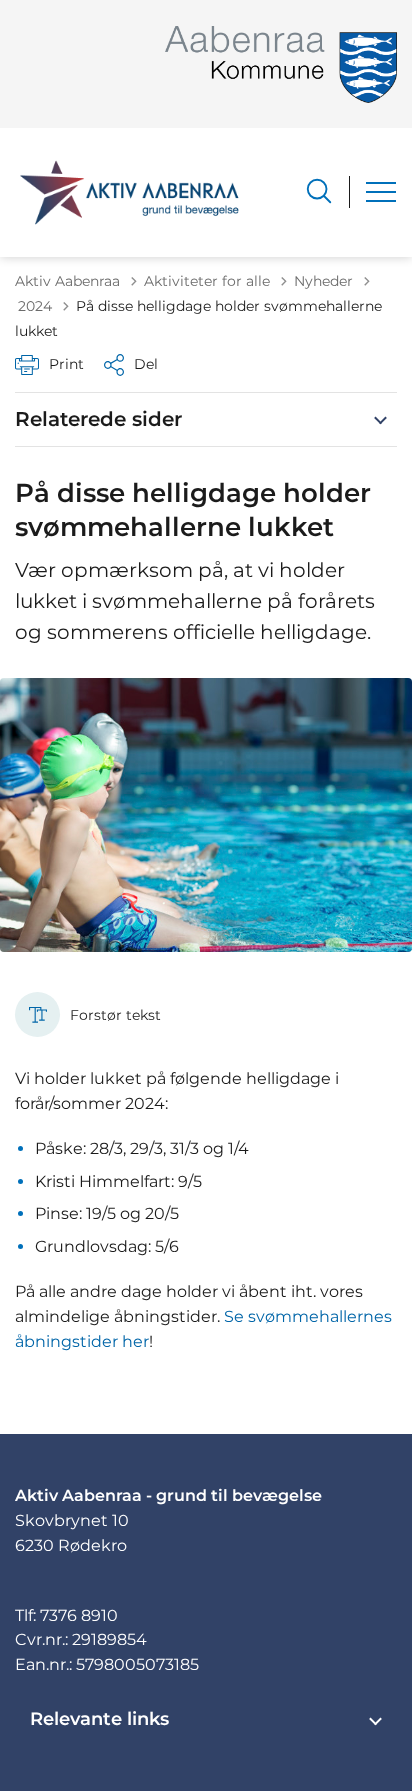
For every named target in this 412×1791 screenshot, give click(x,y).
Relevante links (99, 1719)
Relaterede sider (98, 419)
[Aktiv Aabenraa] (129, 192)
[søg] (319, 191)
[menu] (381, 192)
